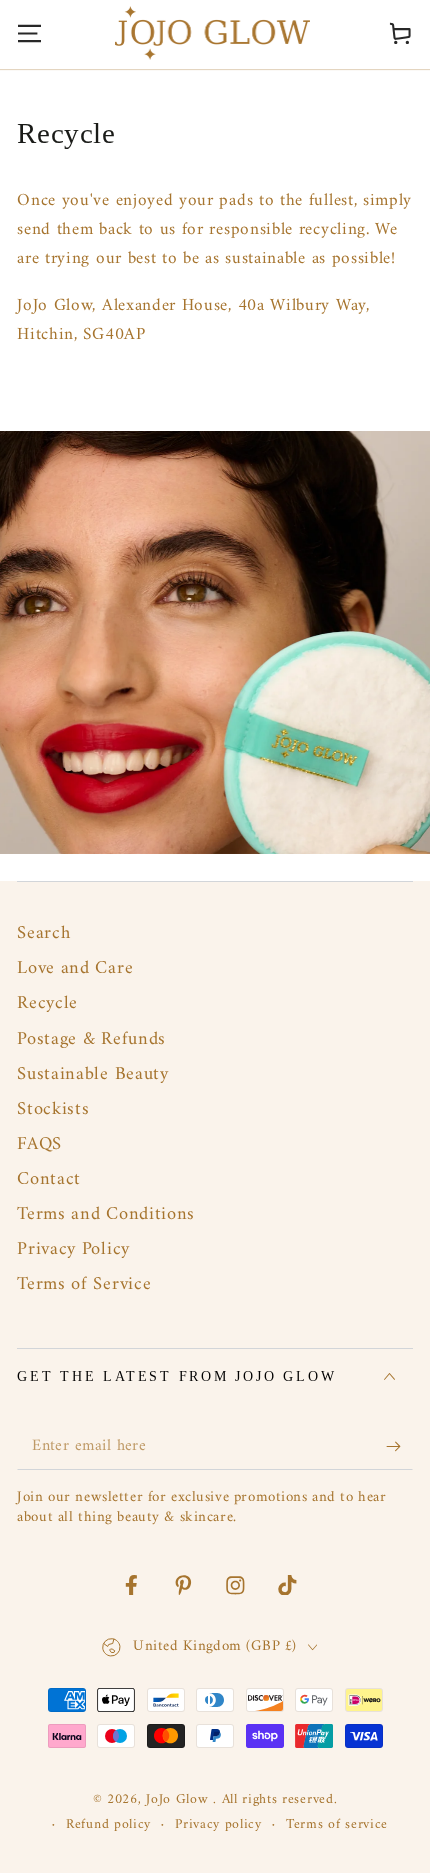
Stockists (53, 1109)
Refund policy (108, 1825)
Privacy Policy (73, 1249)
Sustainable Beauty (92, 1074)
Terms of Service (84, 1284)
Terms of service (337, 1825)
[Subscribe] (399, 1447)
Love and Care (75, 968)
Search (43, 933)
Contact (49, 1179)
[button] (340, 32)
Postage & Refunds (91, 1039)
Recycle (47, 1003)
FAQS (39, 1144)
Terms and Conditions (106, 1214)
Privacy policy (218, 1825)
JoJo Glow (179, 1799)
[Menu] (30, 32)
